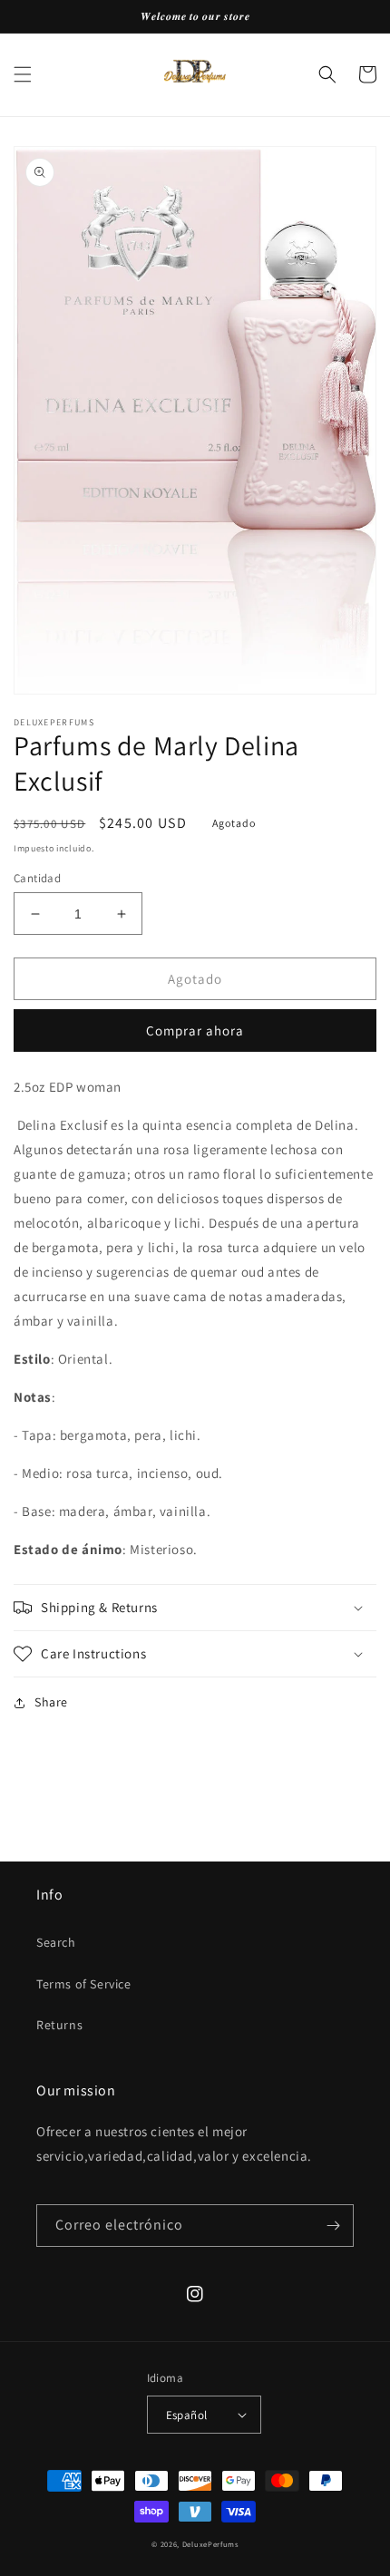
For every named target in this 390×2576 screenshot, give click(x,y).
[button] (23, 74)
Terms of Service (84, 1984)
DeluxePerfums (210, 2544)
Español (187, 2415)
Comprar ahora (195, 1030)
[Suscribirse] (333, 2226)
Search (56, 1942)
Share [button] (51, 1702)
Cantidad (37, 878)
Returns (59, 2025)
